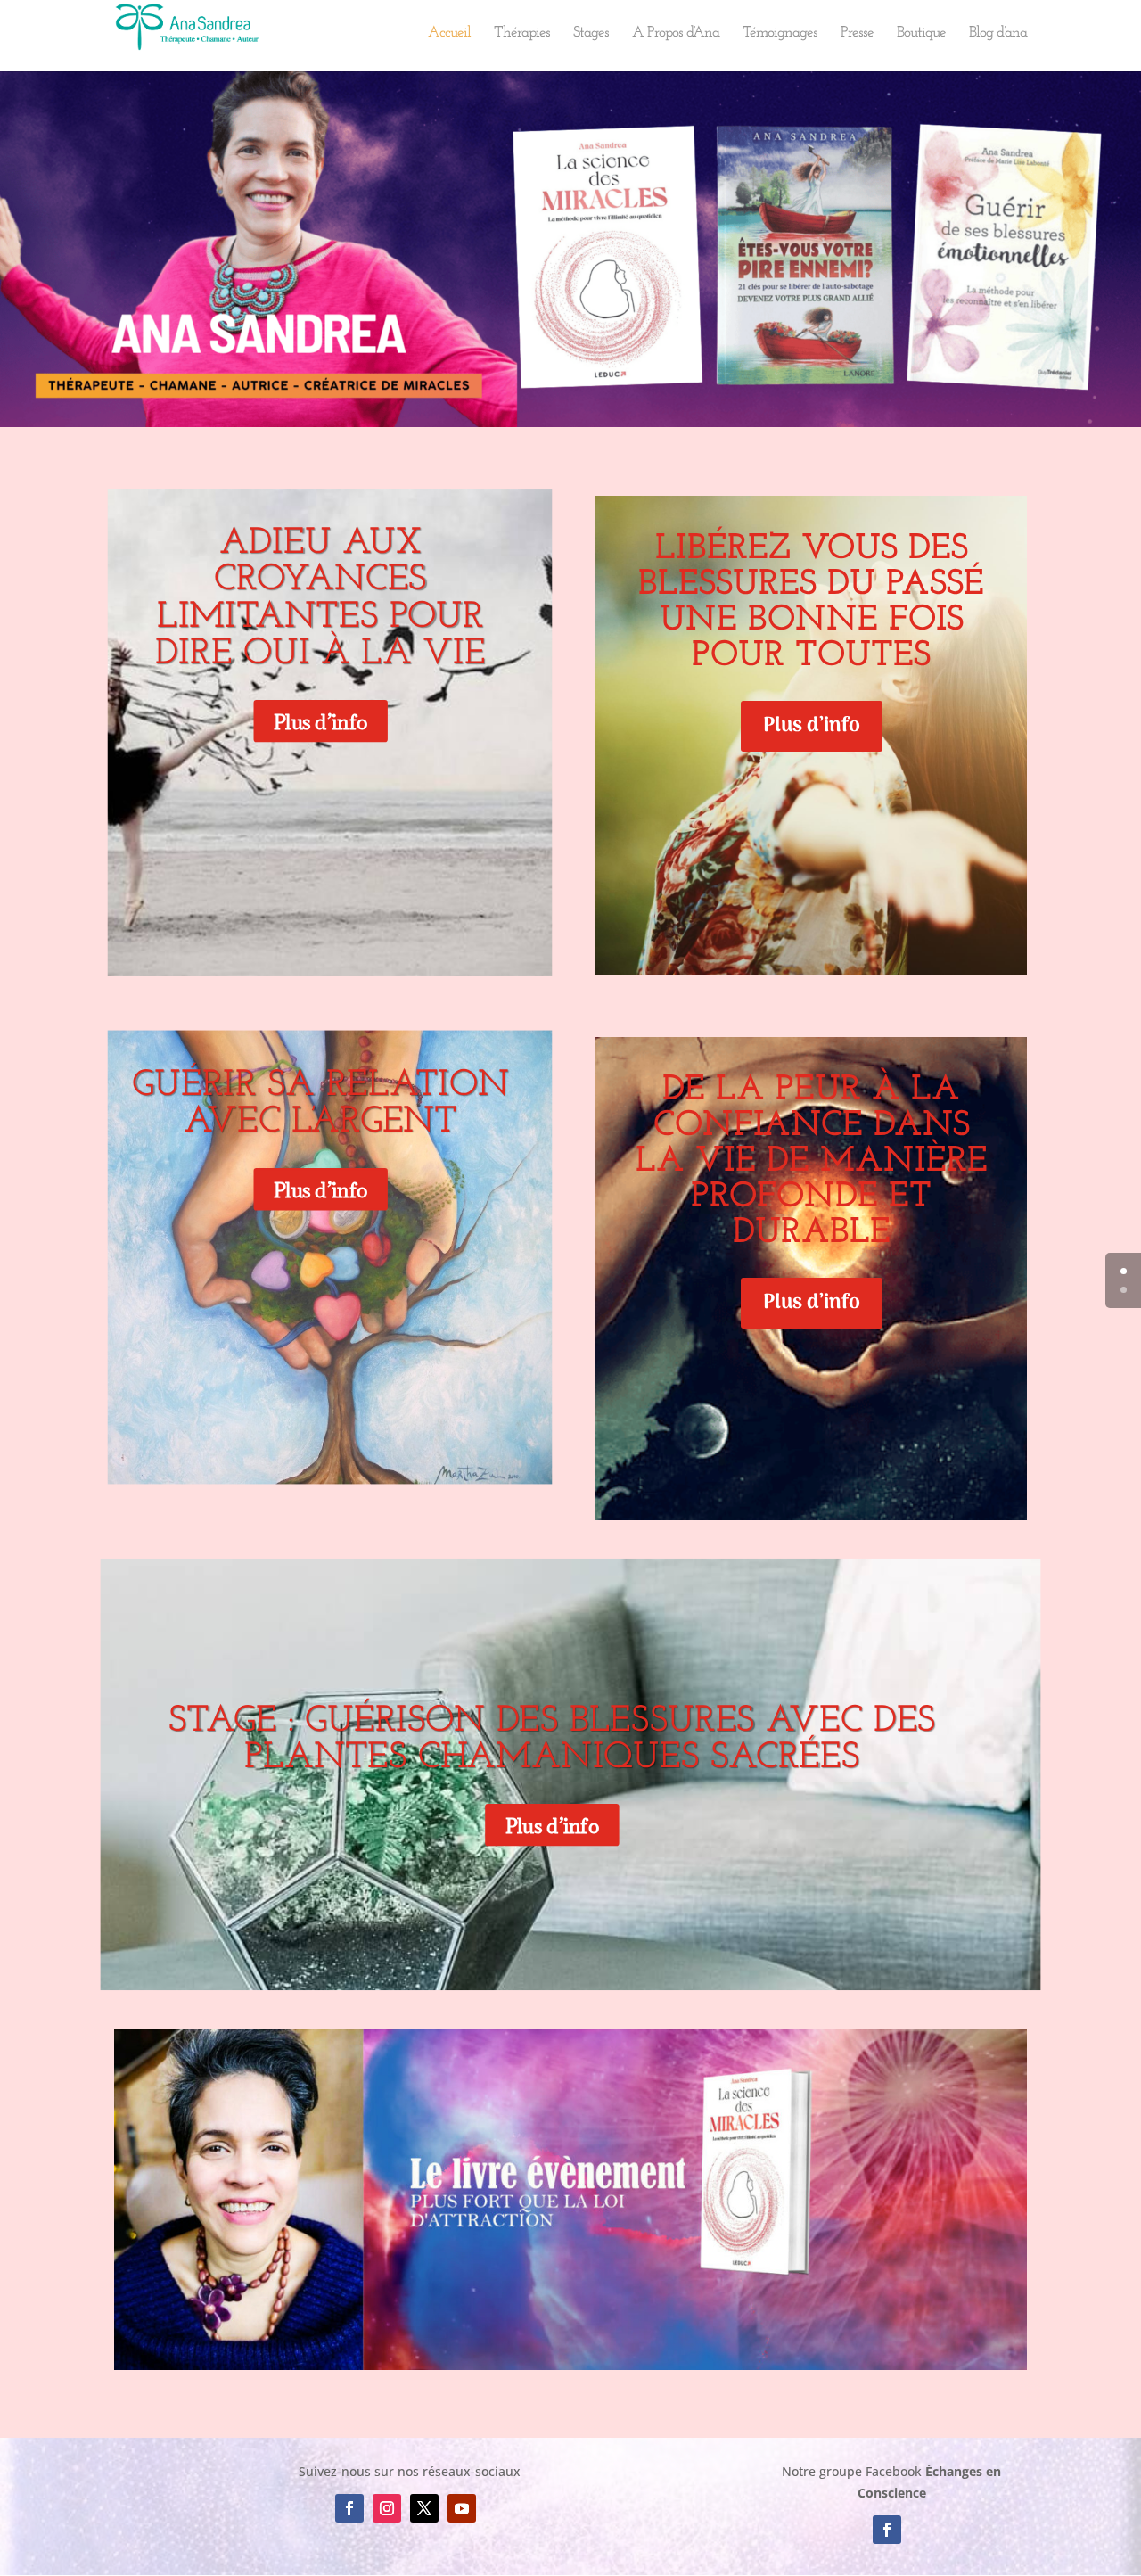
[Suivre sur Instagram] (387, 2508)
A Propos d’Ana (676, 33)
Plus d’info (320, 722)
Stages (591, 33)
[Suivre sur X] (424, 2508)
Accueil (449, 33)
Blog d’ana (998, 33)
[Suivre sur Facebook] (349, 2508)
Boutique (921, 33)
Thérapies (522, 33)
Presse (857, 33)
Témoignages (780, 33)
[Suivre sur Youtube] (462, 2508)
